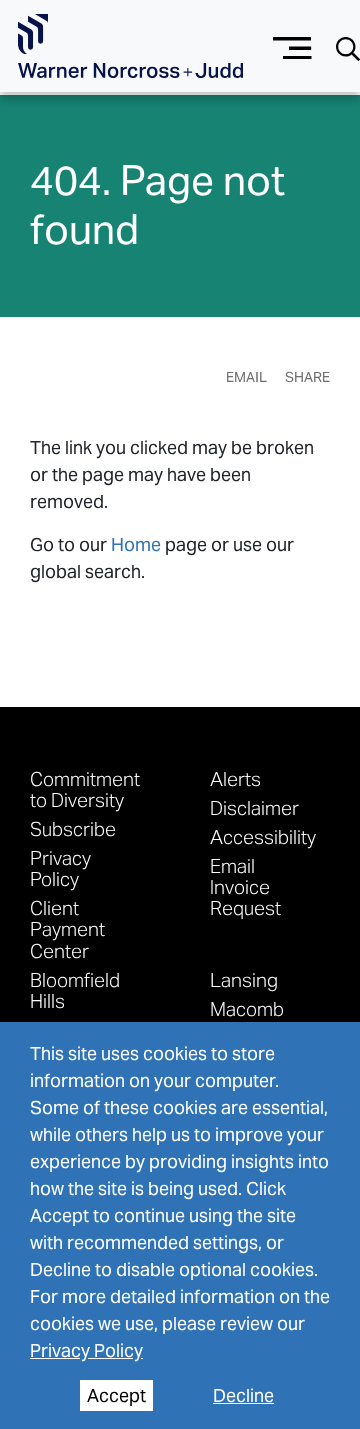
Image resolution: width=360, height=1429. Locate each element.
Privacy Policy (86, 1350)
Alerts (235, 778)
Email (246, 377)
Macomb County (247, 1019)
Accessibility (263, 836)
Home (136, 544)
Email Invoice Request (245, 886)
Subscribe (73, 828)
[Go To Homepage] (130, 46)
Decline (243, 1395)
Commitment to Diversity (85, 789)
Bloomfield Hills (75, 990)
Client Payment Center (67, 928)
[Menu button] (292, 45)
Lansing (244, 979)
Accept (116, 1395)
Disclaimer (254, 807)
